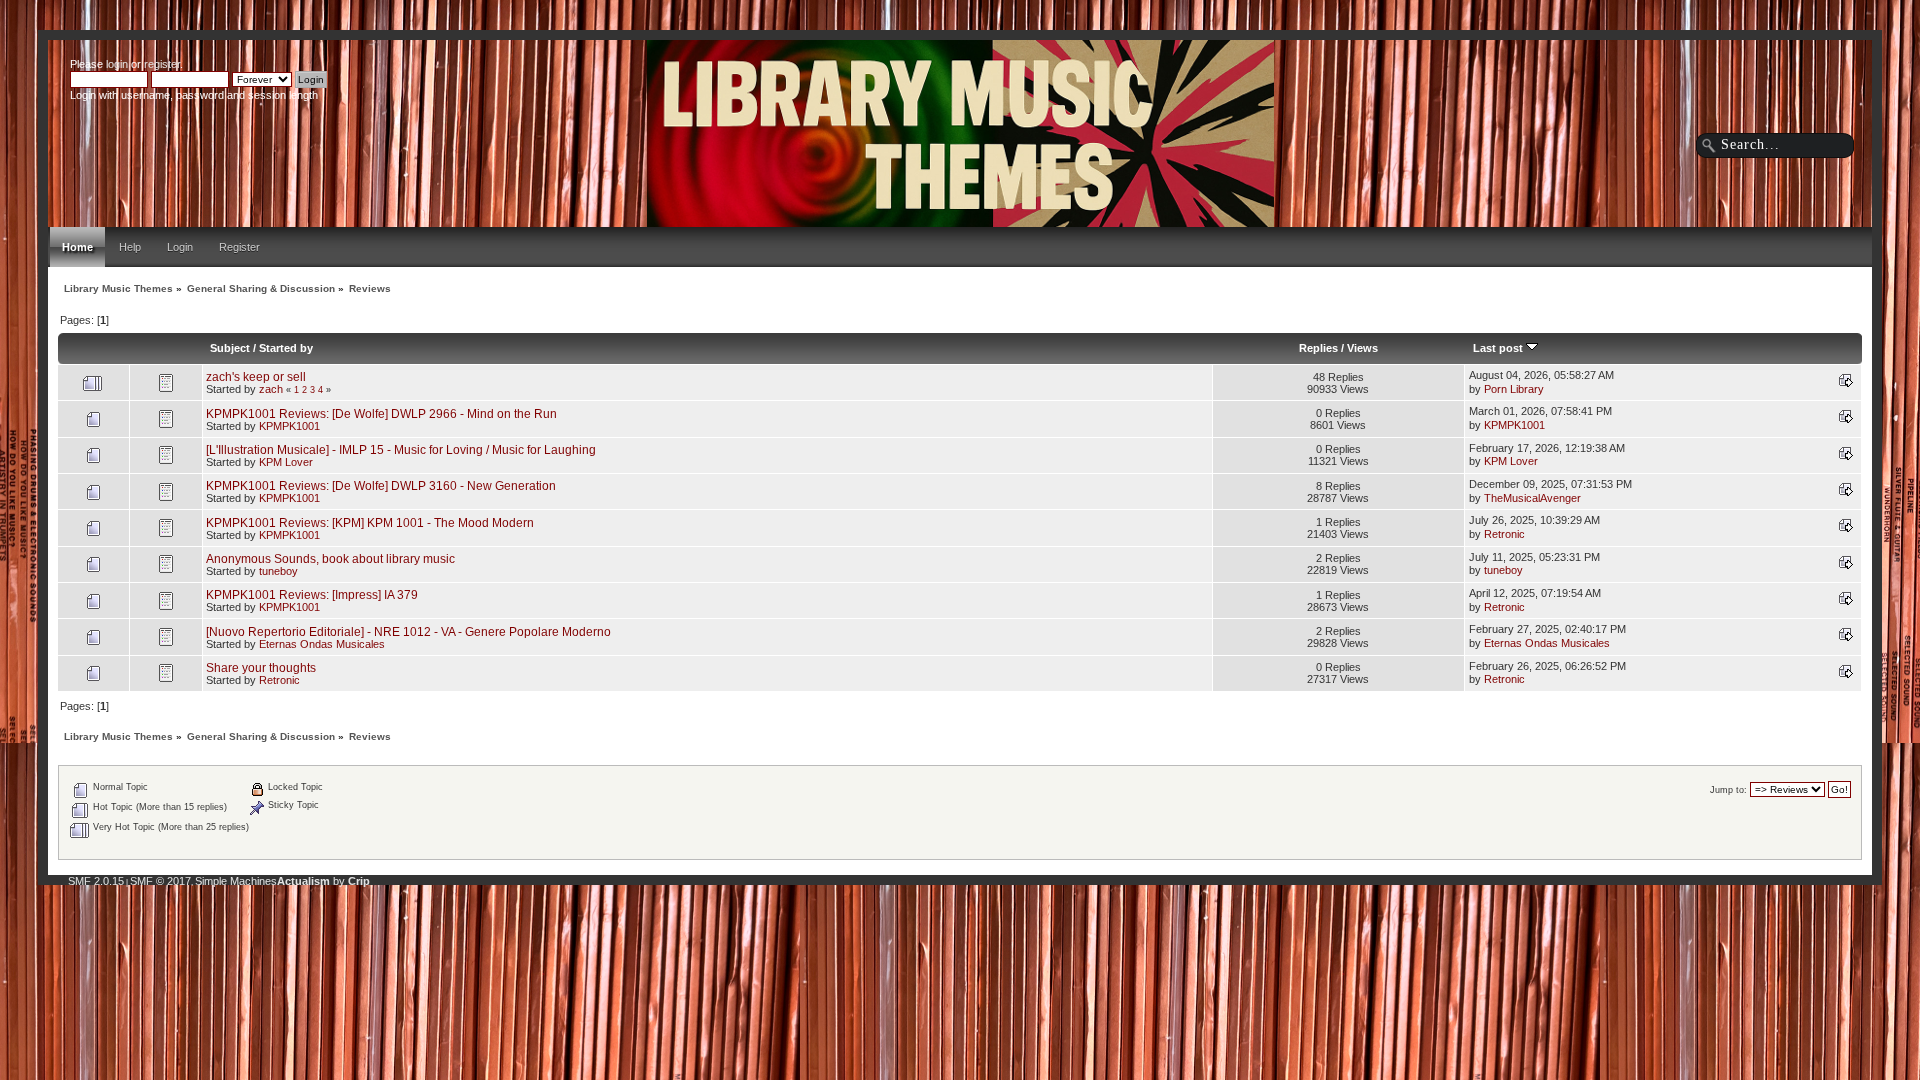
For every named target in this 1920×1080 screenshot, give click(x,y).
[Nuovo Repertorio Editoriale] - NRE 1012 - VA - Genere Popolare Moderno (408, 631)
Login (180, 247)
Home (77, 247)
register (162, 64)
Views (1362, 348)
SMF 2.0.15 (96, 881)
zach (271, 389)
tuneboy (278, 571)
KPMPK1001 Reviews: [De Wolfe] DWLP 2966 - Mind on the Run (381, 413)
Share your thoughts (261, 667)
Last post (1499, 348)
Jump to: (1728, 790)
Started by (286, 348)
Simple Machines (236, 881)
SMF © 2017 (160, 881)
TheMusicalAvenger (1532, 498)
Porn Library (1514, 389)
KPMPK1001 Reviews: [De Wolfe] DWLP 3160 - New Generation (381, 485)
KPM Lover (286, 462)
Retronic (1504, 534)
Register (239, 247)
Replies (1318, 348)
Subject (230, 348)
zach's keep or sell (256, 376)
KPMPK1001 (289, 426)
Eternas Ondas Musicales (322, 644)
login (117, 64)
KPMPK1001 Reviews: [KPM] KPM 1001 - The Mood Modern (370, 522)
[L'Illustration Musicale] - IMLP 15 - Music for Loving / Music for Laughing (401, 449)
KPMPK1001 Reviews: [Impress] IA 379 (312, 594)
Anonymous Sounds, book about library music (330, 558)
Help (130, 247)
